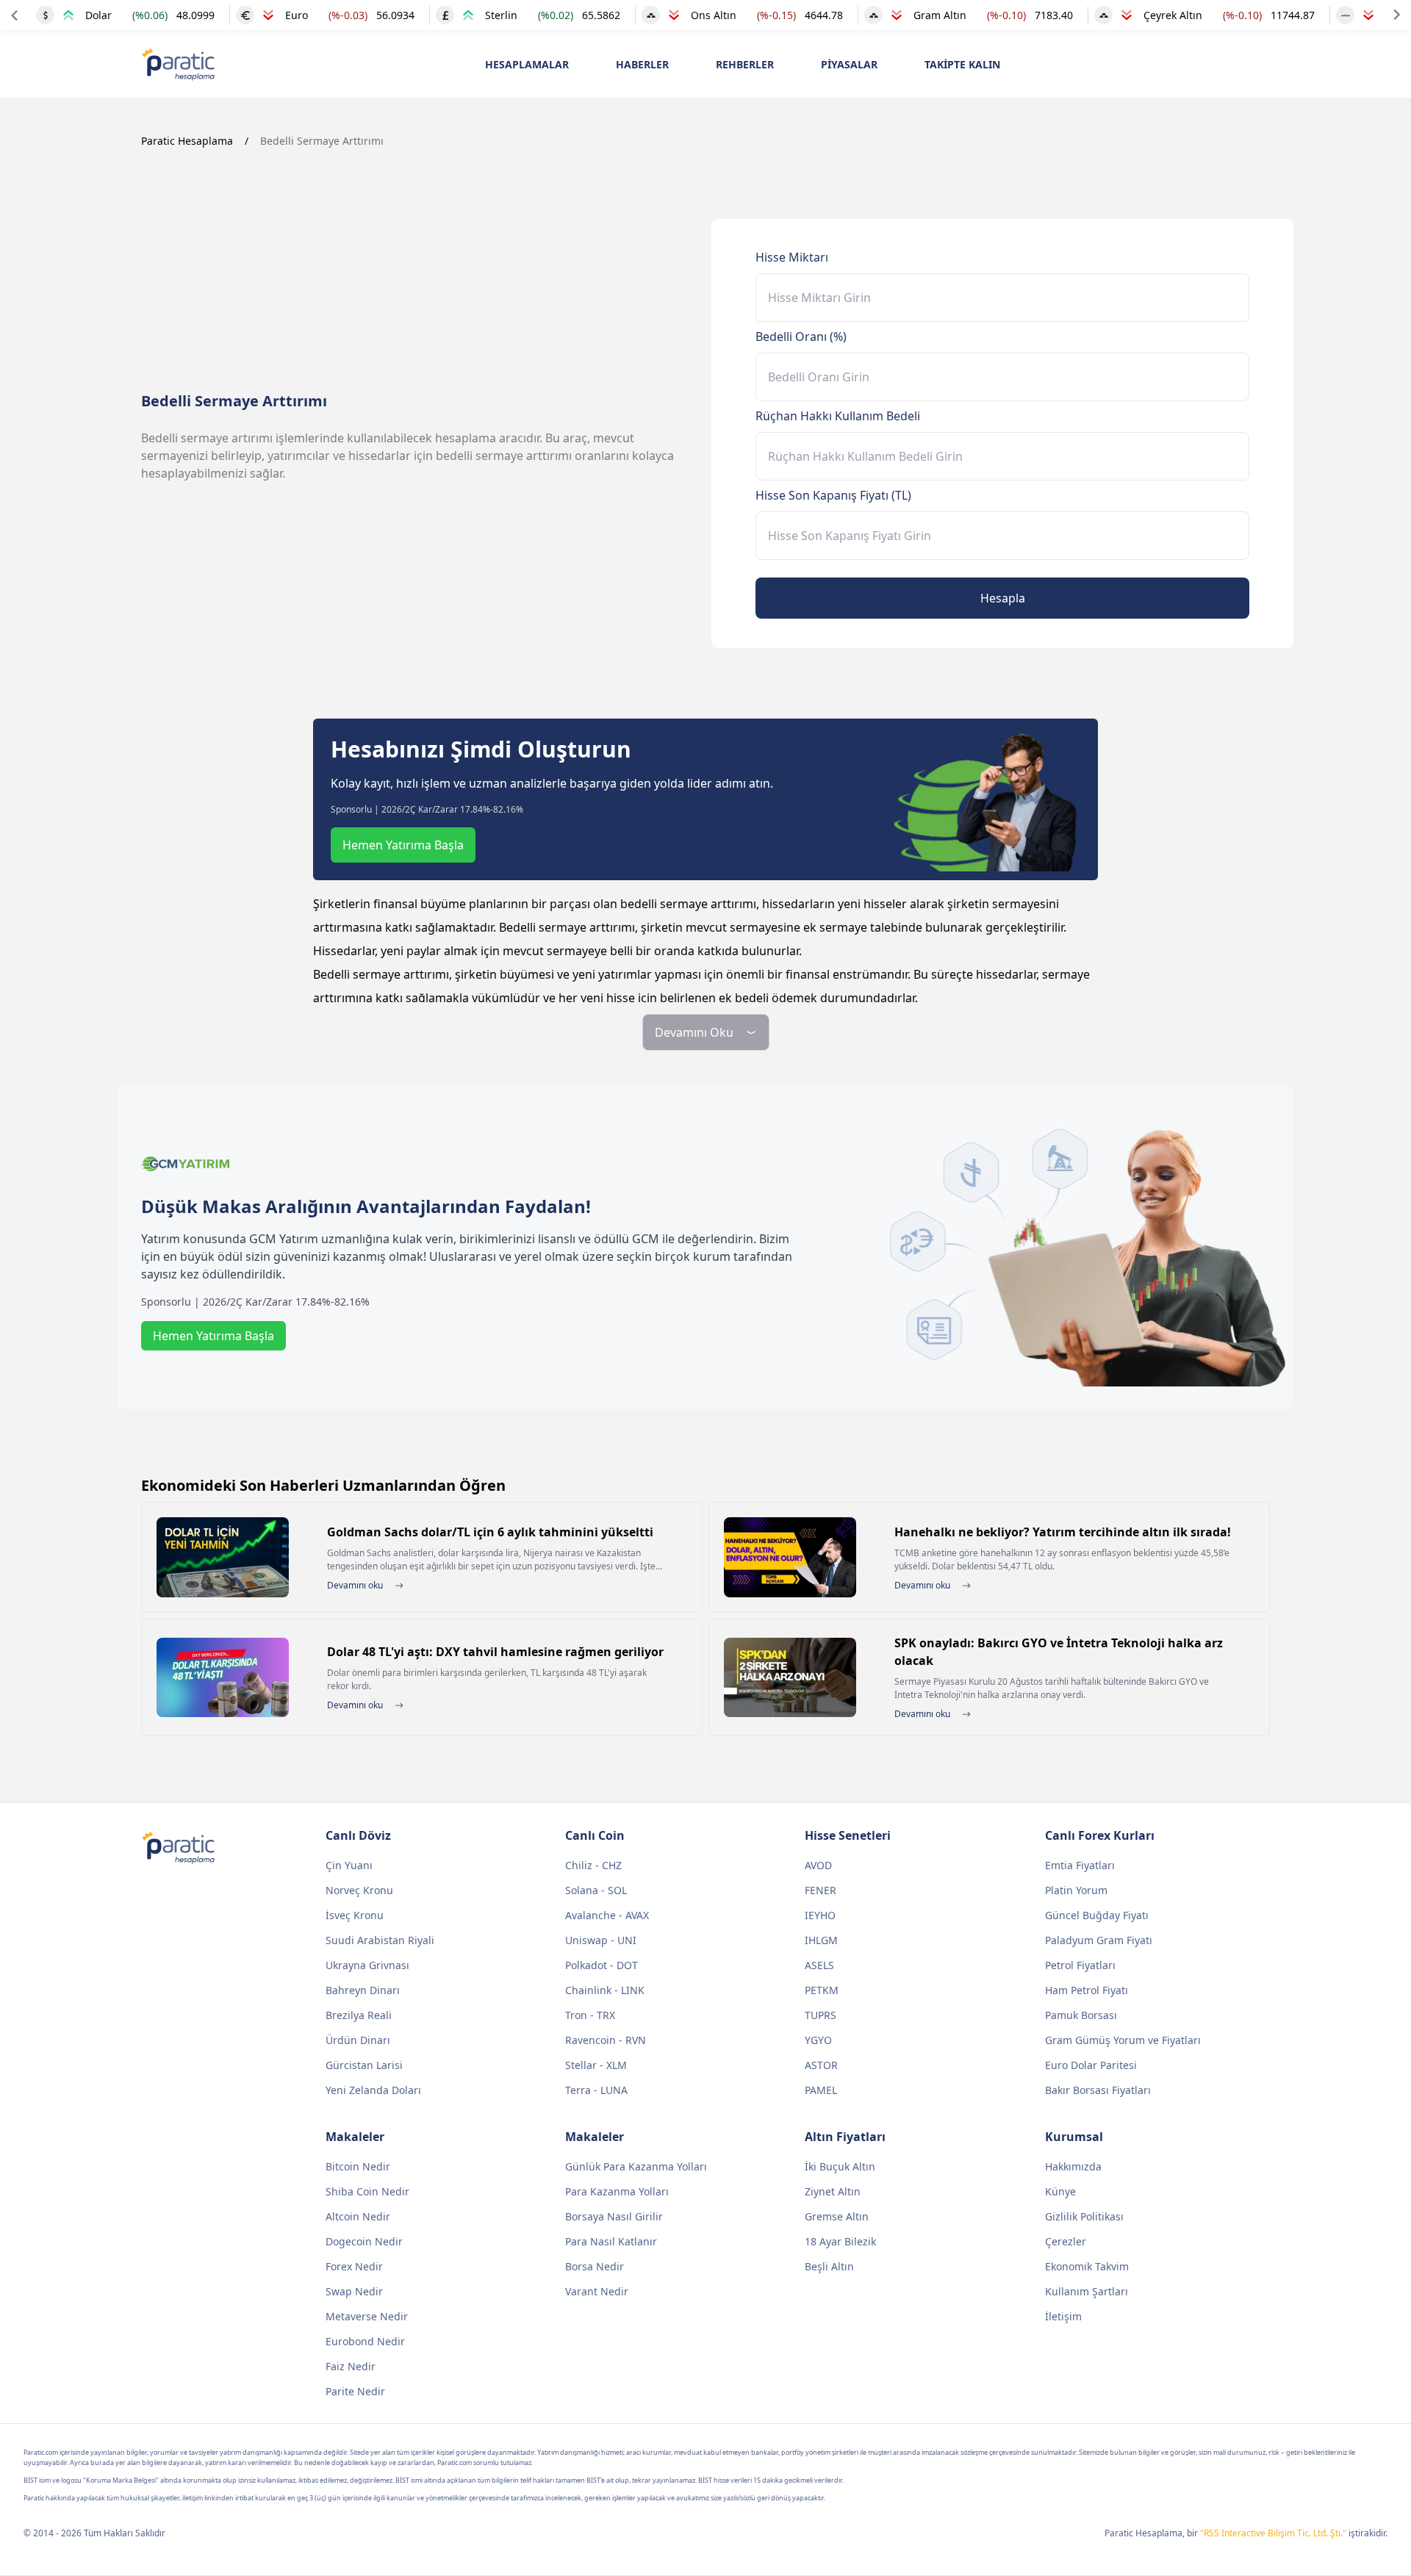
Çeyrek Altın (1173, 15)
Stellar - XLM (596, 2065)
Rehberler (745, 64)
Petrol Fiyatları (1080, 1965)
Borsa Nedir (595, 2266)
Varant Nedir (597, 2291)
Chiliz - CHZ (593, 1865)
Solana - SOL (596, 1890)
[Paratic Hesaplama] (178, 64)
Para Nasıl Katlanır (611, 2241)
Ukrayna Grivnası (367, 1965)
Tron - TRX (590, 2015)
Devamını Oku (694, 1032)
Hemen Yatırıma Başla (403, 845)
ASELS (819, 1965)
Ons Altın (714, 15)
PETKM (822, 1990)
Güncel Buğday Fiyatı (1097, 1915)
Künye (1060, 2191)
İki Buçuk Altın (840, 2166)
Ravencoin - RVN (606, 2040)
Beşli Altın (829, 2266)
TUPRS (821, 2015)
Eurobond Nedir (365, 2341)
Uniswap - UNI (601, 1940)
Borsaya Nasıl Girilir (614, 2216)
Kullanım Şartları (1087, 2291)
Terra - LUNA (596, 2090)
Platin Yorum (1076, 1890)
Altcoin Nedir (358, 2216)
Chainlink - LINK (605, 1990)
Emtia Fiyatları (1080, 1865)
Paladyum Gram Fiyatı (1099, 1940)
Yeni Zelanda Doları (373, 2090)
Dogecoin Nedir (364, 2241)
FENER (821, 1890)
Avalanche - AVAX (607, 1915)
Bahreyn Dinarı (363, 1990)
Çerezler (1066, 2241)
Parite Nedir (355, 2391)
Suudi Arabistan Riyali (380, 1940)
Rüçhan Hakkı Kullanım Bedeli (838, 416)
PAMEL (821, 2090)
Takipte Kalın (962, 64)
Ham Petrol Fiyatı (1087, 1990)
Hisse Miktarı (792, 257)
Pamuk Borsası (1081, 2015)
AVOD (818, 1865)
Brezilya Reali (359, 2015)
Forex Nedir (354, 2266)
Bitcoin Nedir (358, 2166)
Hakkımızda (1073, 2166)
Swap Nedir (354, 2291)
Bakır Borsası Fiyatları (1098, 2090)
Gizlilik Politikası (1084, 2216)
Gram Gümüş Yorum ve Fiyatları (1123, 2040)
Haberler (642, 64)
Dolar (98, 15)
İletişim (1063, 2316)
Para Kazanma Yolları (617, 2191)
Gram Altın (940, 15)
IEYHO (820, 1915)
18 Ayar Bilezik (840, 2241)
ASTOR (821, 2065)
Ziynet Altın (833, 2191)
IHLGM (821, 1940)
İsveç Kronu (355, 1915)
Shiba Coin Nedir (367, 2191)
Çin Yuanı (349, 1865)
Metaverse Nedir (367, 2316)
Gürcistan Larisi (364, 2065)
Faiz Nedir (351, 2366)
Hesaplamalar (527, 64)
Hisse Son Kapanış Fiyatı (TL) (833, 495)
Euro (297, 15)
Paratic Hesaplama (187, 141)
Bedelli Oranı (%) (801, 337)
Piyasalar (849, 64)
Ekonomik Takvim (1087, 2266)
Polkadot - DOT (602, 1965)
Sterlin (501, 15)
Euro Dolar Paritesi (1091, 2065)
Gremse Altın (837, 2216)
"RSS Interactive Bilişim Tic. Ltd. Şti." (1273, 2533)
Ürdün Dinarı (358, 2040)
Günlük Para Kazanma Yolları (636, 2166)
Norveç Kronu (359, 1890)
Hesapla (1003, 598)
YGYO (818, 2040)
